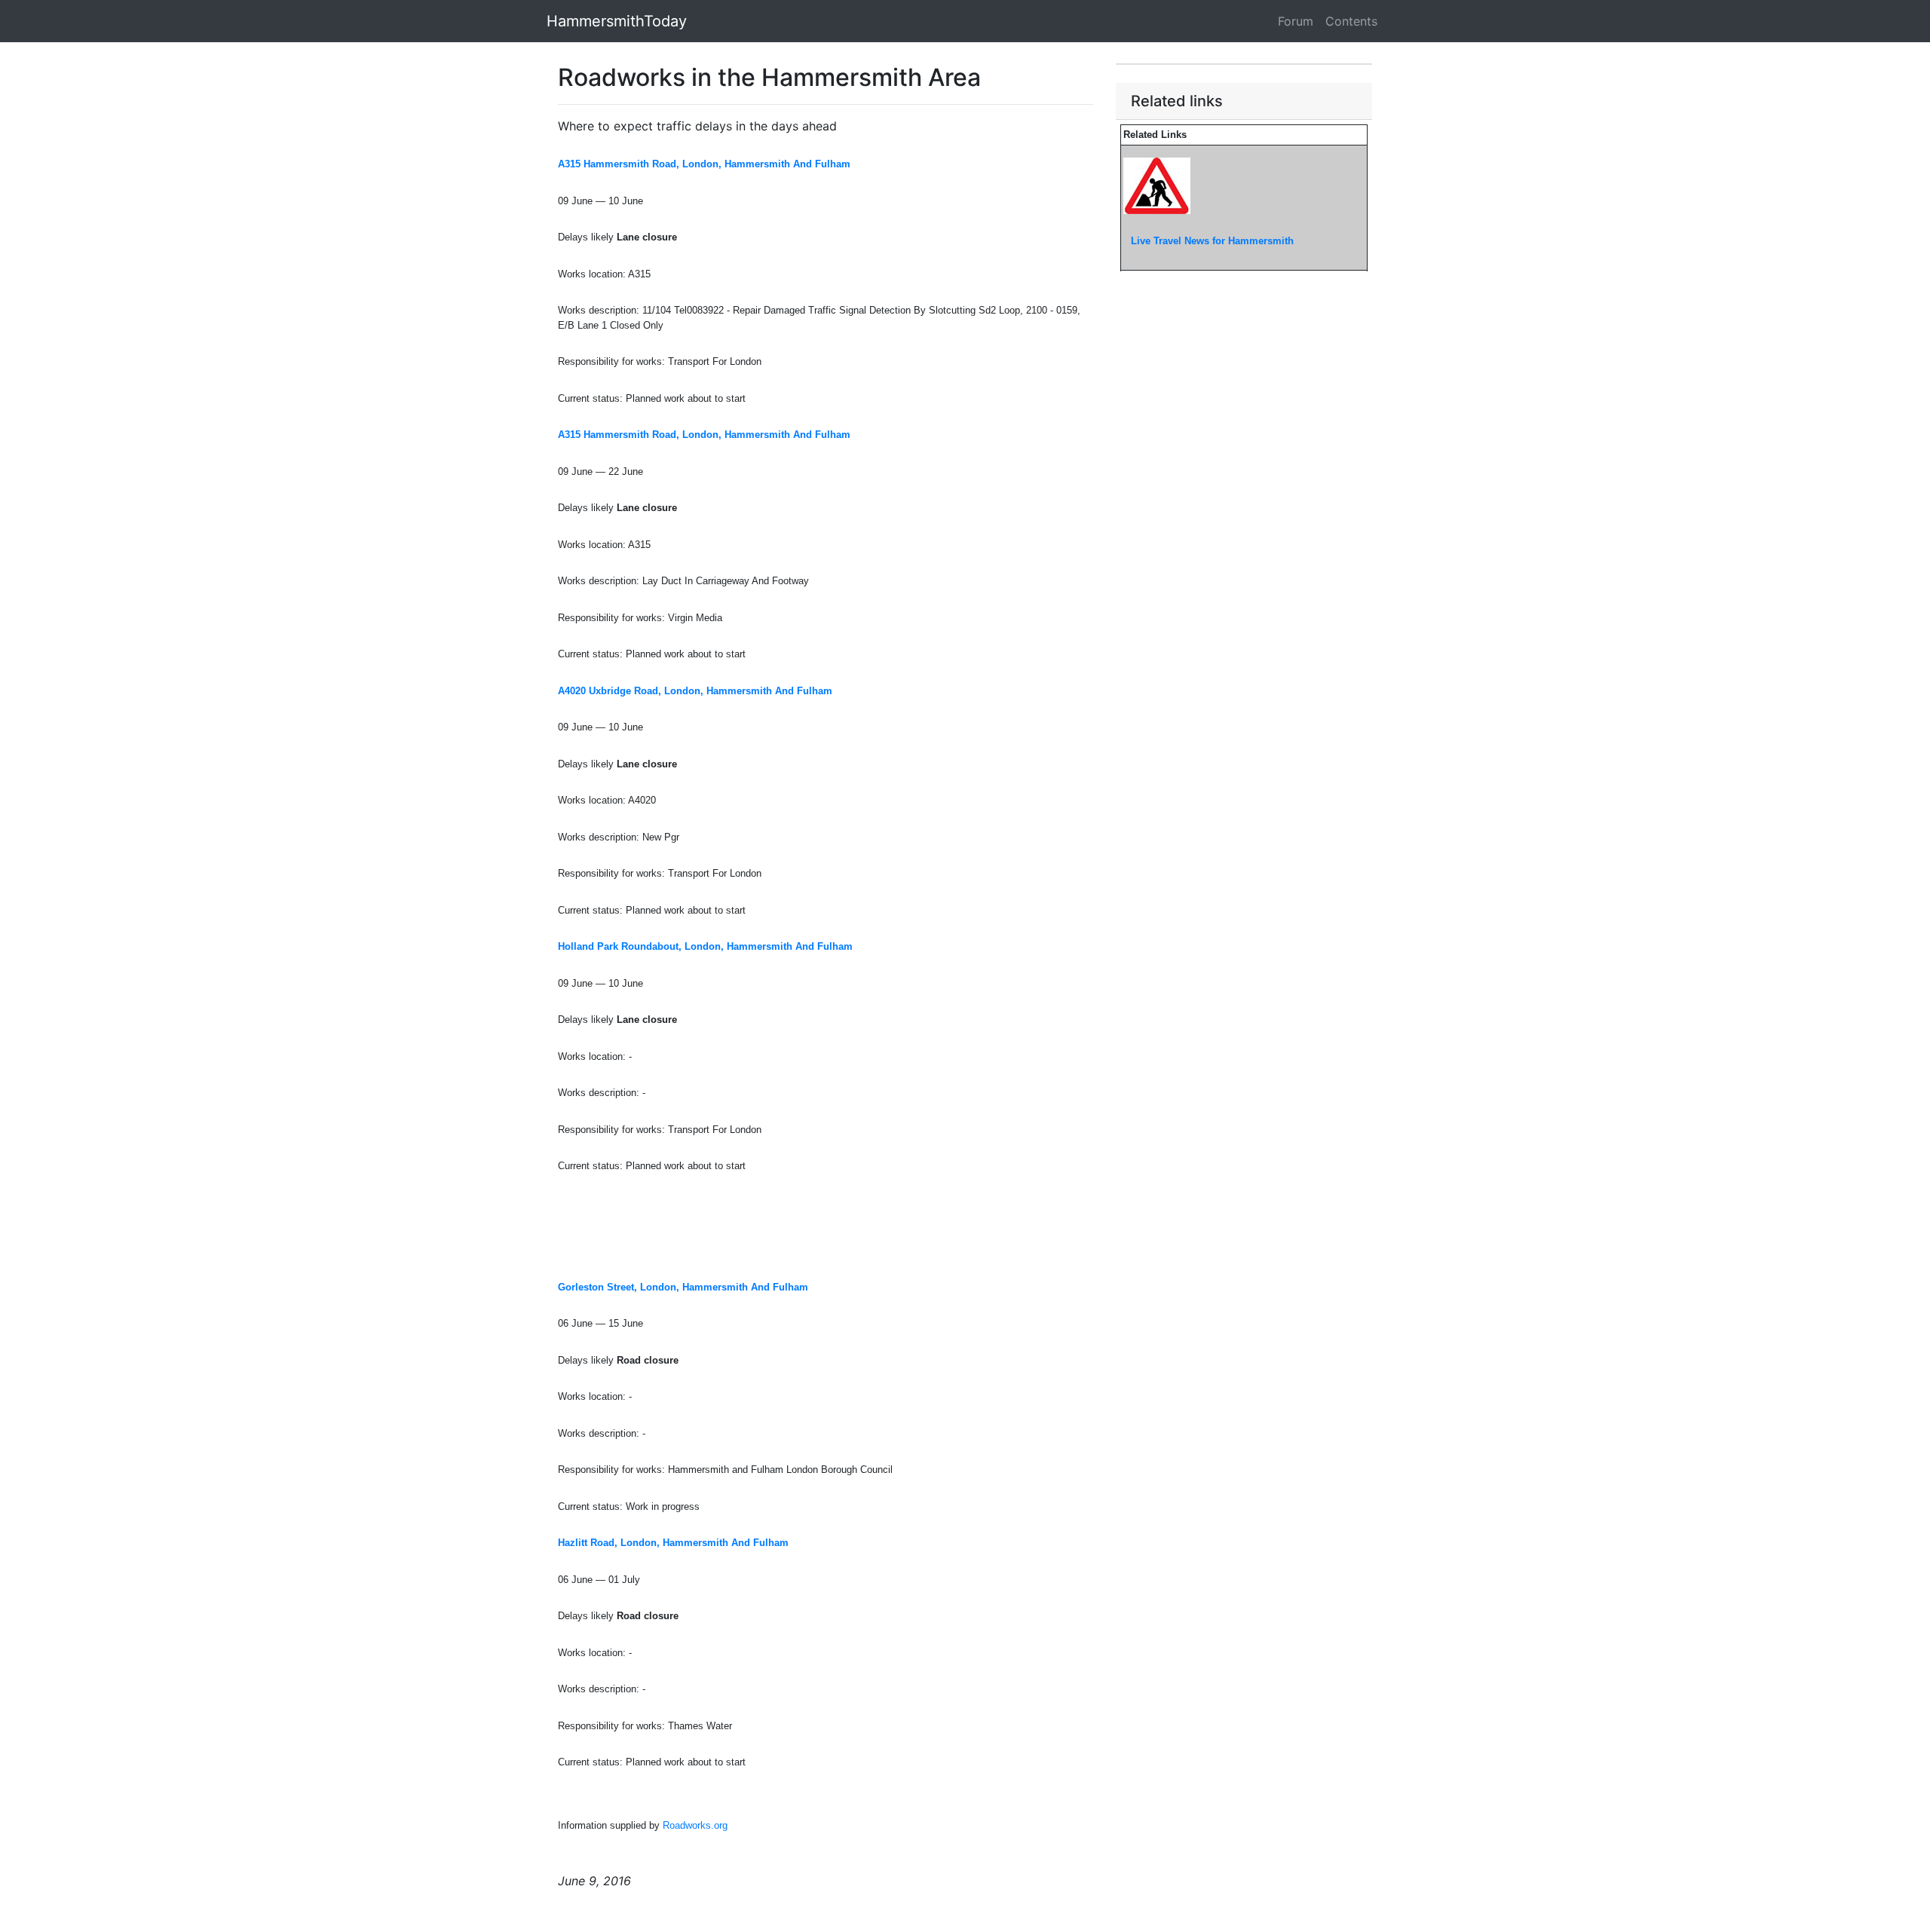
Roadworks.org (695, 1825)
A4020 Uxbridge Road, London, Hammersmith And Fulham (695, 691)
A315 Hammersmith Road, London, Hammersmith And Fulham (704, 164)
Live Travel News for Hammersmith (1212, 241)
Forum (1296, 21)
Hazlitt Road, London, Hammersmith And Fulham (673, 1543)
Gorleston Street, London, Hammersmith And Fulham (683, 1287)
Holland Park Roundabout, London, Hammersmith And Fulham (705, 946)
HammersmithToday (617, 21)
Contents (1351, 21)
